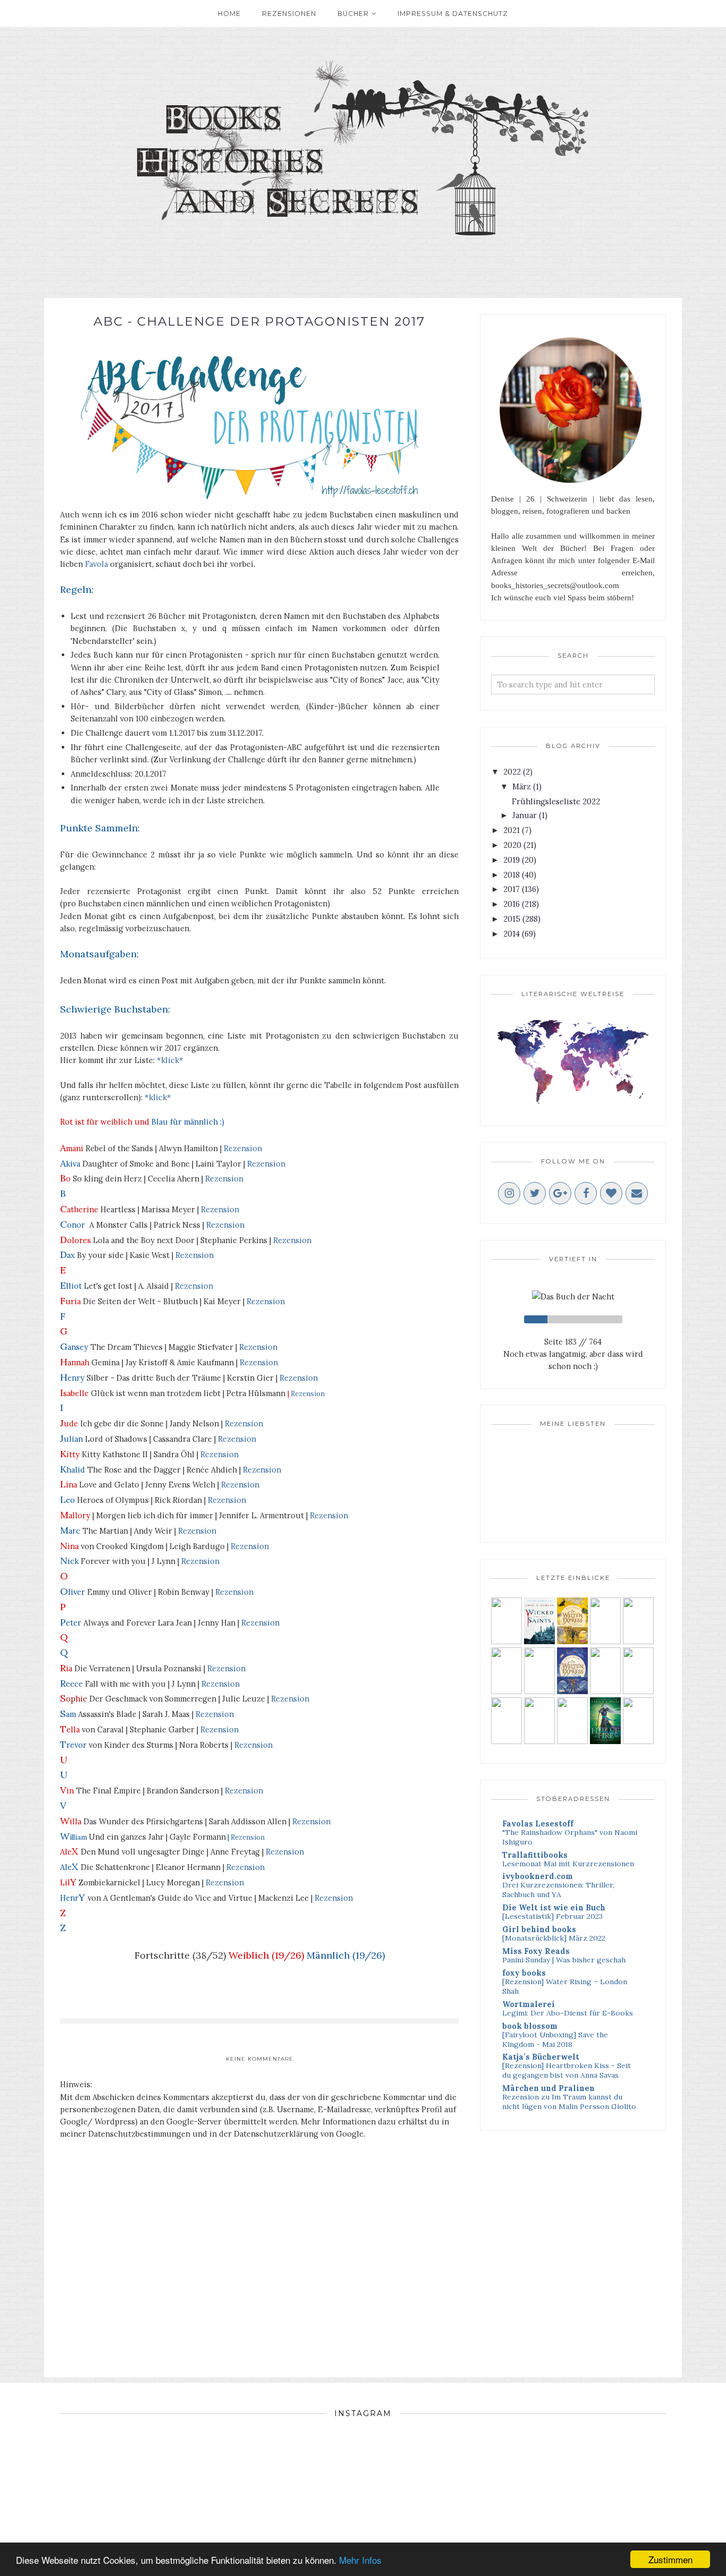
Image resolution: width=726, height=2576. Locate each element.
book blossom (530, 2026)
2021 (512, 830)
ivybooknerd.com (538, 1876)
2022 (512, 772)
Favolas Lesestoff (538, 1823)
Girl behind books (539, 1929)
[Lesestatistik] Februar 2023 (552, 1916)
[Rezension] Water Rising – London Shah (565, 1986)
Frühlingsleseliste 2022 (556, 801)
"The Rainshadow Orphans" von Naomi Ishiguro (570, 1837)
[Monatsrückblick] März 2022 (554, 1938)
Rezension (243, 1148)
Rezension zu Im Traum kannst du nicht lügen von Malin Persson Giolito (569, 2102)
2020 (512, 845)
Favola (96, 564)
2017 (512, 889)
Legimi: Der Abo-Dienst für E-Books (568, 2013)
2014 (512, 934)
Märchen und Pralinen (548, 2088)
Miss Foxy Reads (536, 1951)
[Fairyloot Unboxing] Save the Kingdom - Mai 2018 (555, 2039)
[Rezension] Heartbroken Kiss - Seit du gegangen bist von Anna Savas (567, 2070)
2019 (512, 860)
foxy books (524, 1973)
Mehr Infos (360, 2560)
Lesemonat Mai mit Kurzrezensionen (568, 1864)
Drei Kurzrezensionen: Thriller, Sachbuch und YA (558, 1890)
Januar (525, 815)
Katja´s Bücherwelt (541, 2057)
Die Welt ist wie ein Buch (554, 1907)
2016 (512, 904)
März (522, 787)
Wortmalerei (529, 2004)
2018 (512, 875)
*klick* (170, 1060)
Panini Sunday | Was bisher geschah (564, 1960)
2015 (512, 919)
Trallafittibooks (535, 1855)
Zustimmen (670, 2559)
